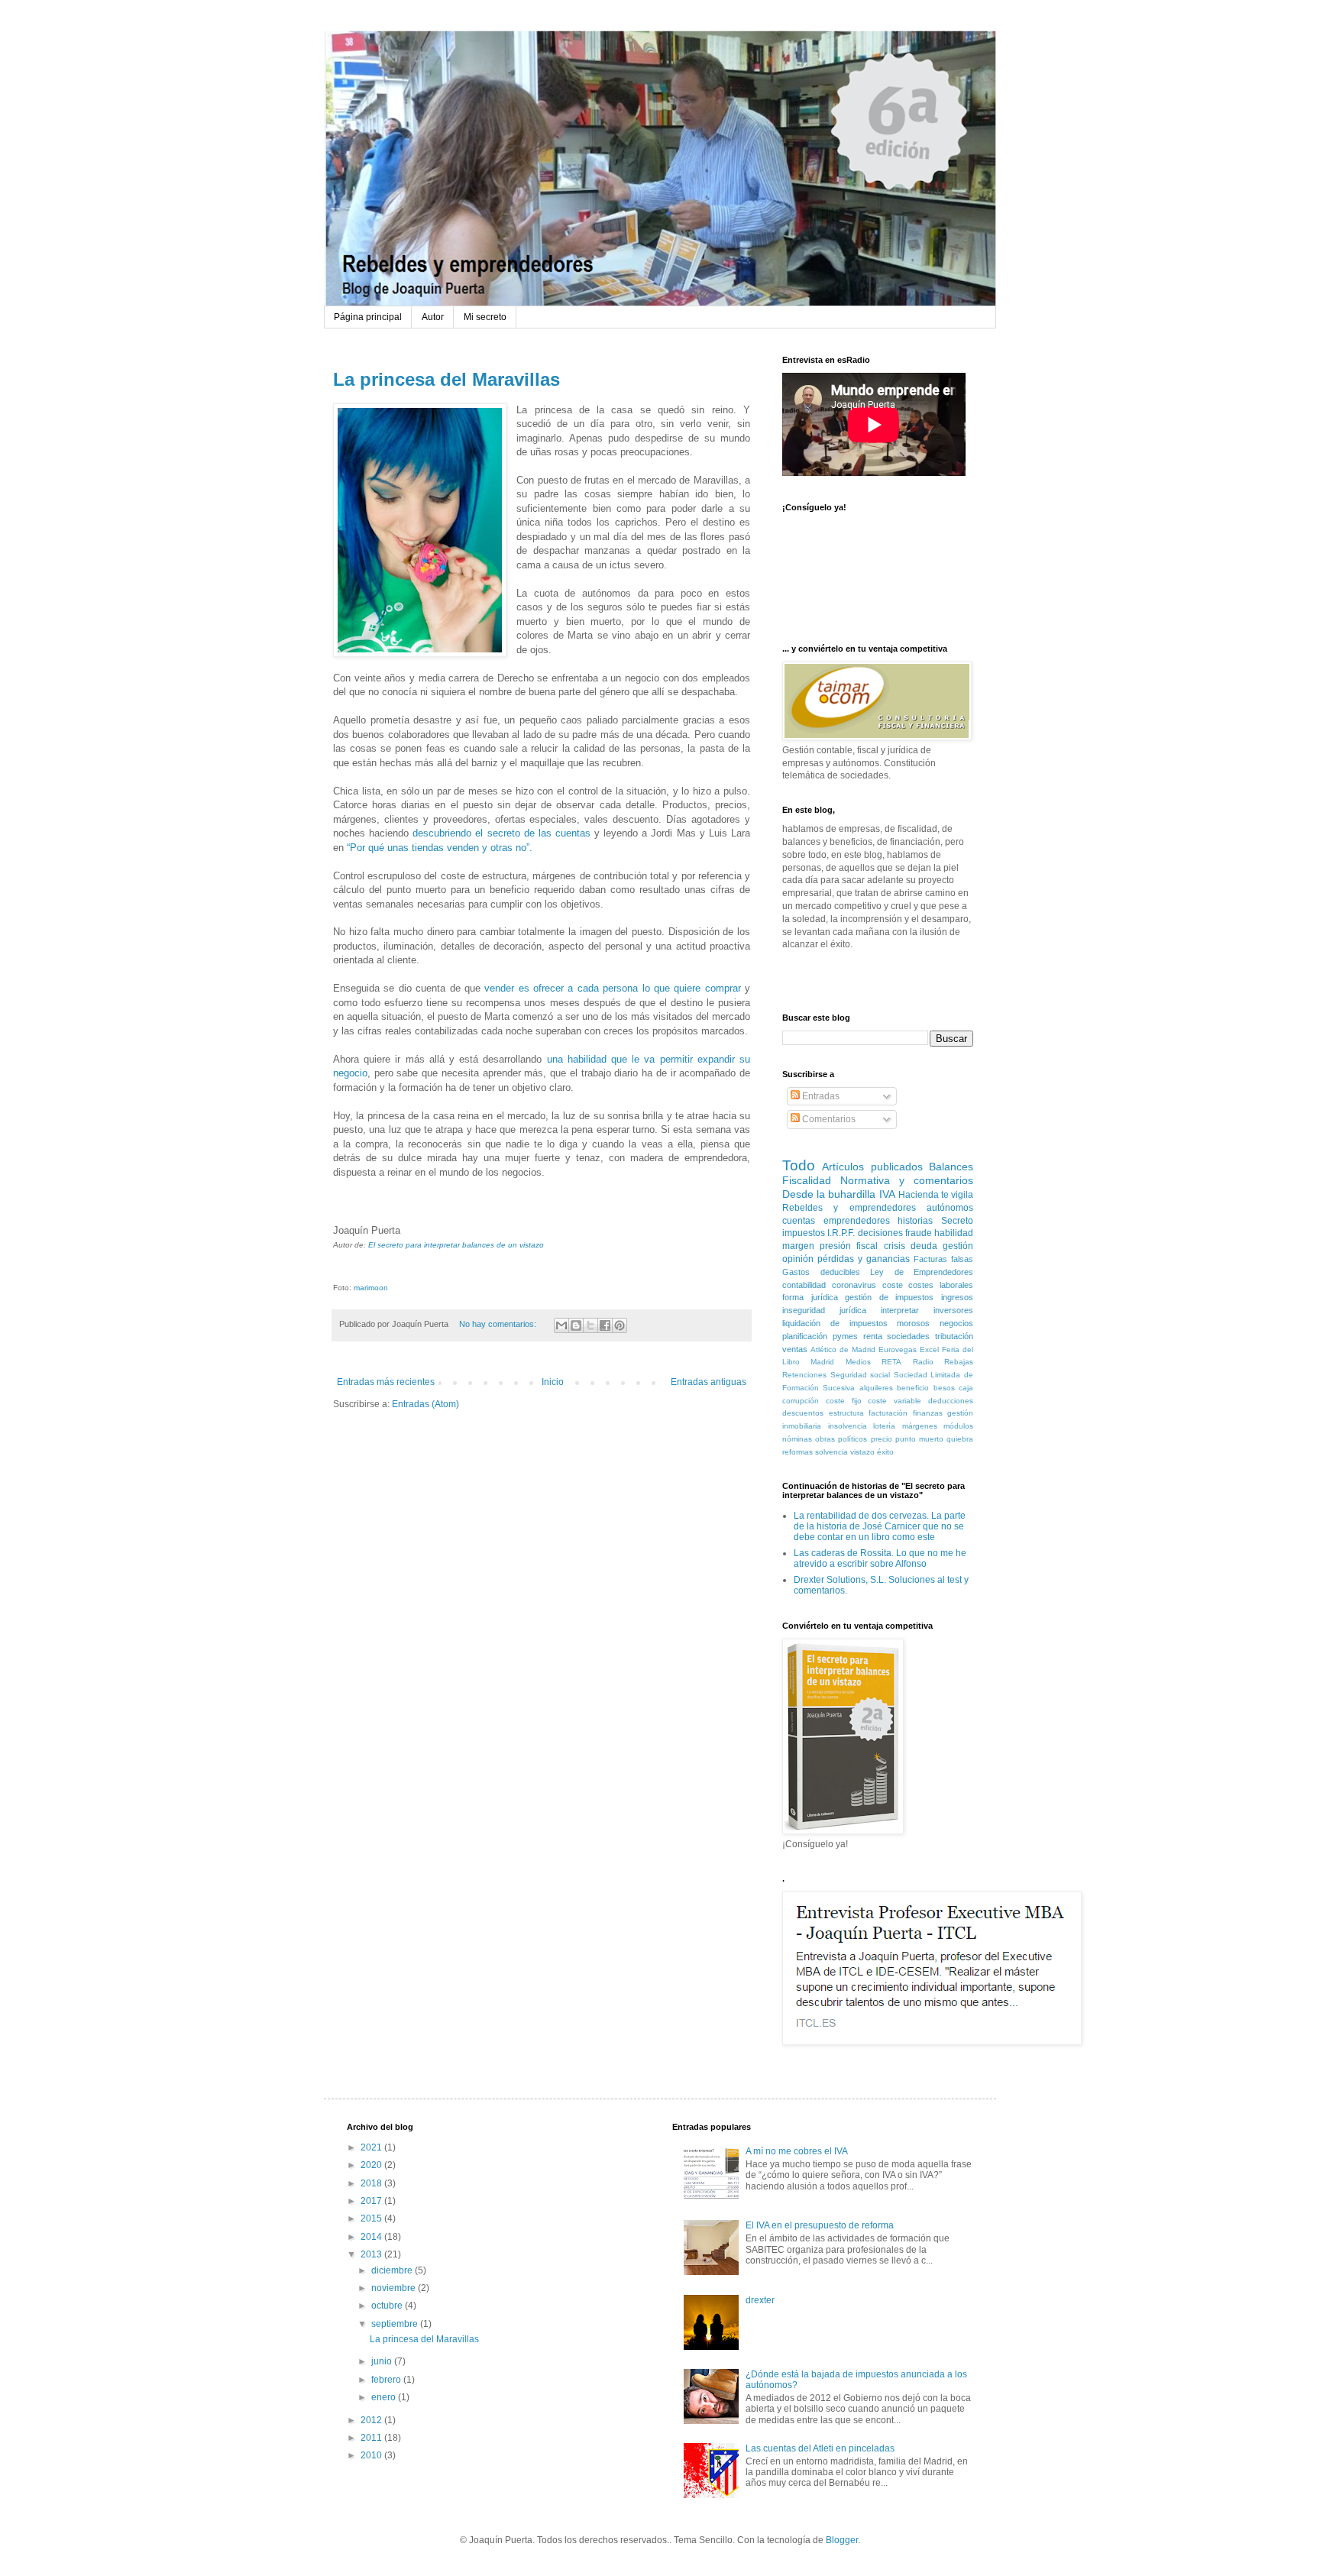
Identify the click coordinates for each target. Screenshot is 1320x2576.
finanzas (928, 1413)
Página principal (368, 317)
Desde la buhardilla (829, 1194)
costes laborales (941, 1285)
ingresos (957, 1297)
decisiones (880, 1233)
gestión (958, 1246)
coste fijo (844, 1401)
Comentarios (828, 1119)
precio (882, 1439)
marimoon (371, 1288)
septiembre (396, 2324)
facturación (888, 1413)
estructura (846, 1413)
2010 (372, 2455)
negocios (956, 1323)
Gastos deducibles (821, 1272)
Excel (929, 1349)
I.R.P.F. (841, 1233)
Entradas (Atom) (425, 1404)
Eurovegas (898, 1349)
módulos (958, 1426)
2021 (372, 2147)
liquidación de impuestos (835, 1323)
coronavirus (854, 1285)
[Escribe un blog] (576, 1325)
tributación (954, 1336)
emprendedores (857, 1221)
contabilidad (804, 1285)
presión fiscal (849, 1246)
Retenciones (804, 1375)
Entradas (820, 1096)
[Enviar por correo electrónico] (561, 1325)
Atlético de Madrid (843, 1349)
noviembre (395, 2288)
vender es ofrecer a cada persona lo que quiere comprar (612, 988)
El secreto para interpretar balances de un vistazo (456, 1245)
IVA (887, 1194)
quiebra (960, 1439)
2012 (372, 2420)
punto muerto (919, 1439)
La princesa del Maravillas (446, 379)
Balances (951, 1167)
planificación (805, 1336)
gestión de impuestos (889, 1297)
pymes (845, 1336)
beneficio (913, 1388)
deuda (924, 1246)
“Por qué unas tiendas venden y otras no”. (440, 848)
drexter (760, 2300)
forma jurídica (810, 1297)
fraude (919, 1233)
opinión (798, 1259)
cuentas (799, 1221)
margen (798, 1246)
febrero (387, 2380)
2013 (372, 2254)
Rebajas (959, 1362)
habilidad (954, 1233)
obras (825, 1439)
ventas (795, 1349)
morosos (913, 1323)
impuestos (804, 1233)
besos (944, 1388)
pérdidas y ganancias (864, 1259)
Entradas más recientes (386, 1382)
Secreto (957, 1221)
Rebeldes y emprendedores (849, 1208)
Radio (923, 1362)
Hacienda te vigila (936, 1195)
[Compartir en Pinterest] (620, 1325)
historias (915, 1221)
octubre (388, 2306)
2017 (372, 2201)
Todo (799, 1165)
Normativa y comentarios (907, 1180)
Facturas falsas (943, 1259)
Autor (433, 317)
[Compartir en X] (590, 1325)
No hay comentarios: (499, 1324)
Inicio (553, 1382)
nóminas (797, 1439)
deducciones (951, 1401)
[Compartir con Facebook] (605, 1325)
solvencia (831, 1452)
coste (893, 1285)
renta (873, 1336)
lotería (884, 1426)
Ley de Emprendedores (922, 1272)
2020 (372, 2165)
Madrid (822, 1362)
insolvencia (848, 1426)
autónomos (950, 1208)
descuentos (803, 1413)
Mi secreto (485, 317)
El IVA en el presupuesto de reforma (820, 2225)
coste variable (895, 1401)
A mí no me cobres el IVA (797, 2151)
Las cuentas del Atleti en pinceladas (820, 2448)
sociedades (908, 1336)
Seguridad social (861, 1375)
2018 (372, 2183)
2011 (372, 2438)
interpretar (900, 1310)
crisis (895, 1246)
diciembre (393, 2270)
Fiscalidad (807, 1180)
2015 (372, 2218)
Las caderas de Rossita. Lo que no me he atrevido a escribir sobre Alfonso (880, 1558)
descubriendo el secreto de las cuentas (503, 833)
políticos (852, 1439)
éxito (885, 1452)
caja (966, 1388)
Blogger (842, 2540)
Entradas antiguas (709, 1382)
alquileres (876, 1388)
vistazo (862, 1452)
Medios (858, 1362)
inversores (953, 1310)
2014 (372, 2237)
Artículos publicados (872, 1167)
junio (383, 2361)
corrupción (801, 1401)
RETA (891, 1362)
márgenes (920, 1426)
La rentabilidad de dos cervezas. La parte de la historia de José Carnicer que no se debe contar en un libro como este (880, 1527)
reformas (797, 1452)
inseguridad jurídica (824, 1310)
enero (385, 2397)
